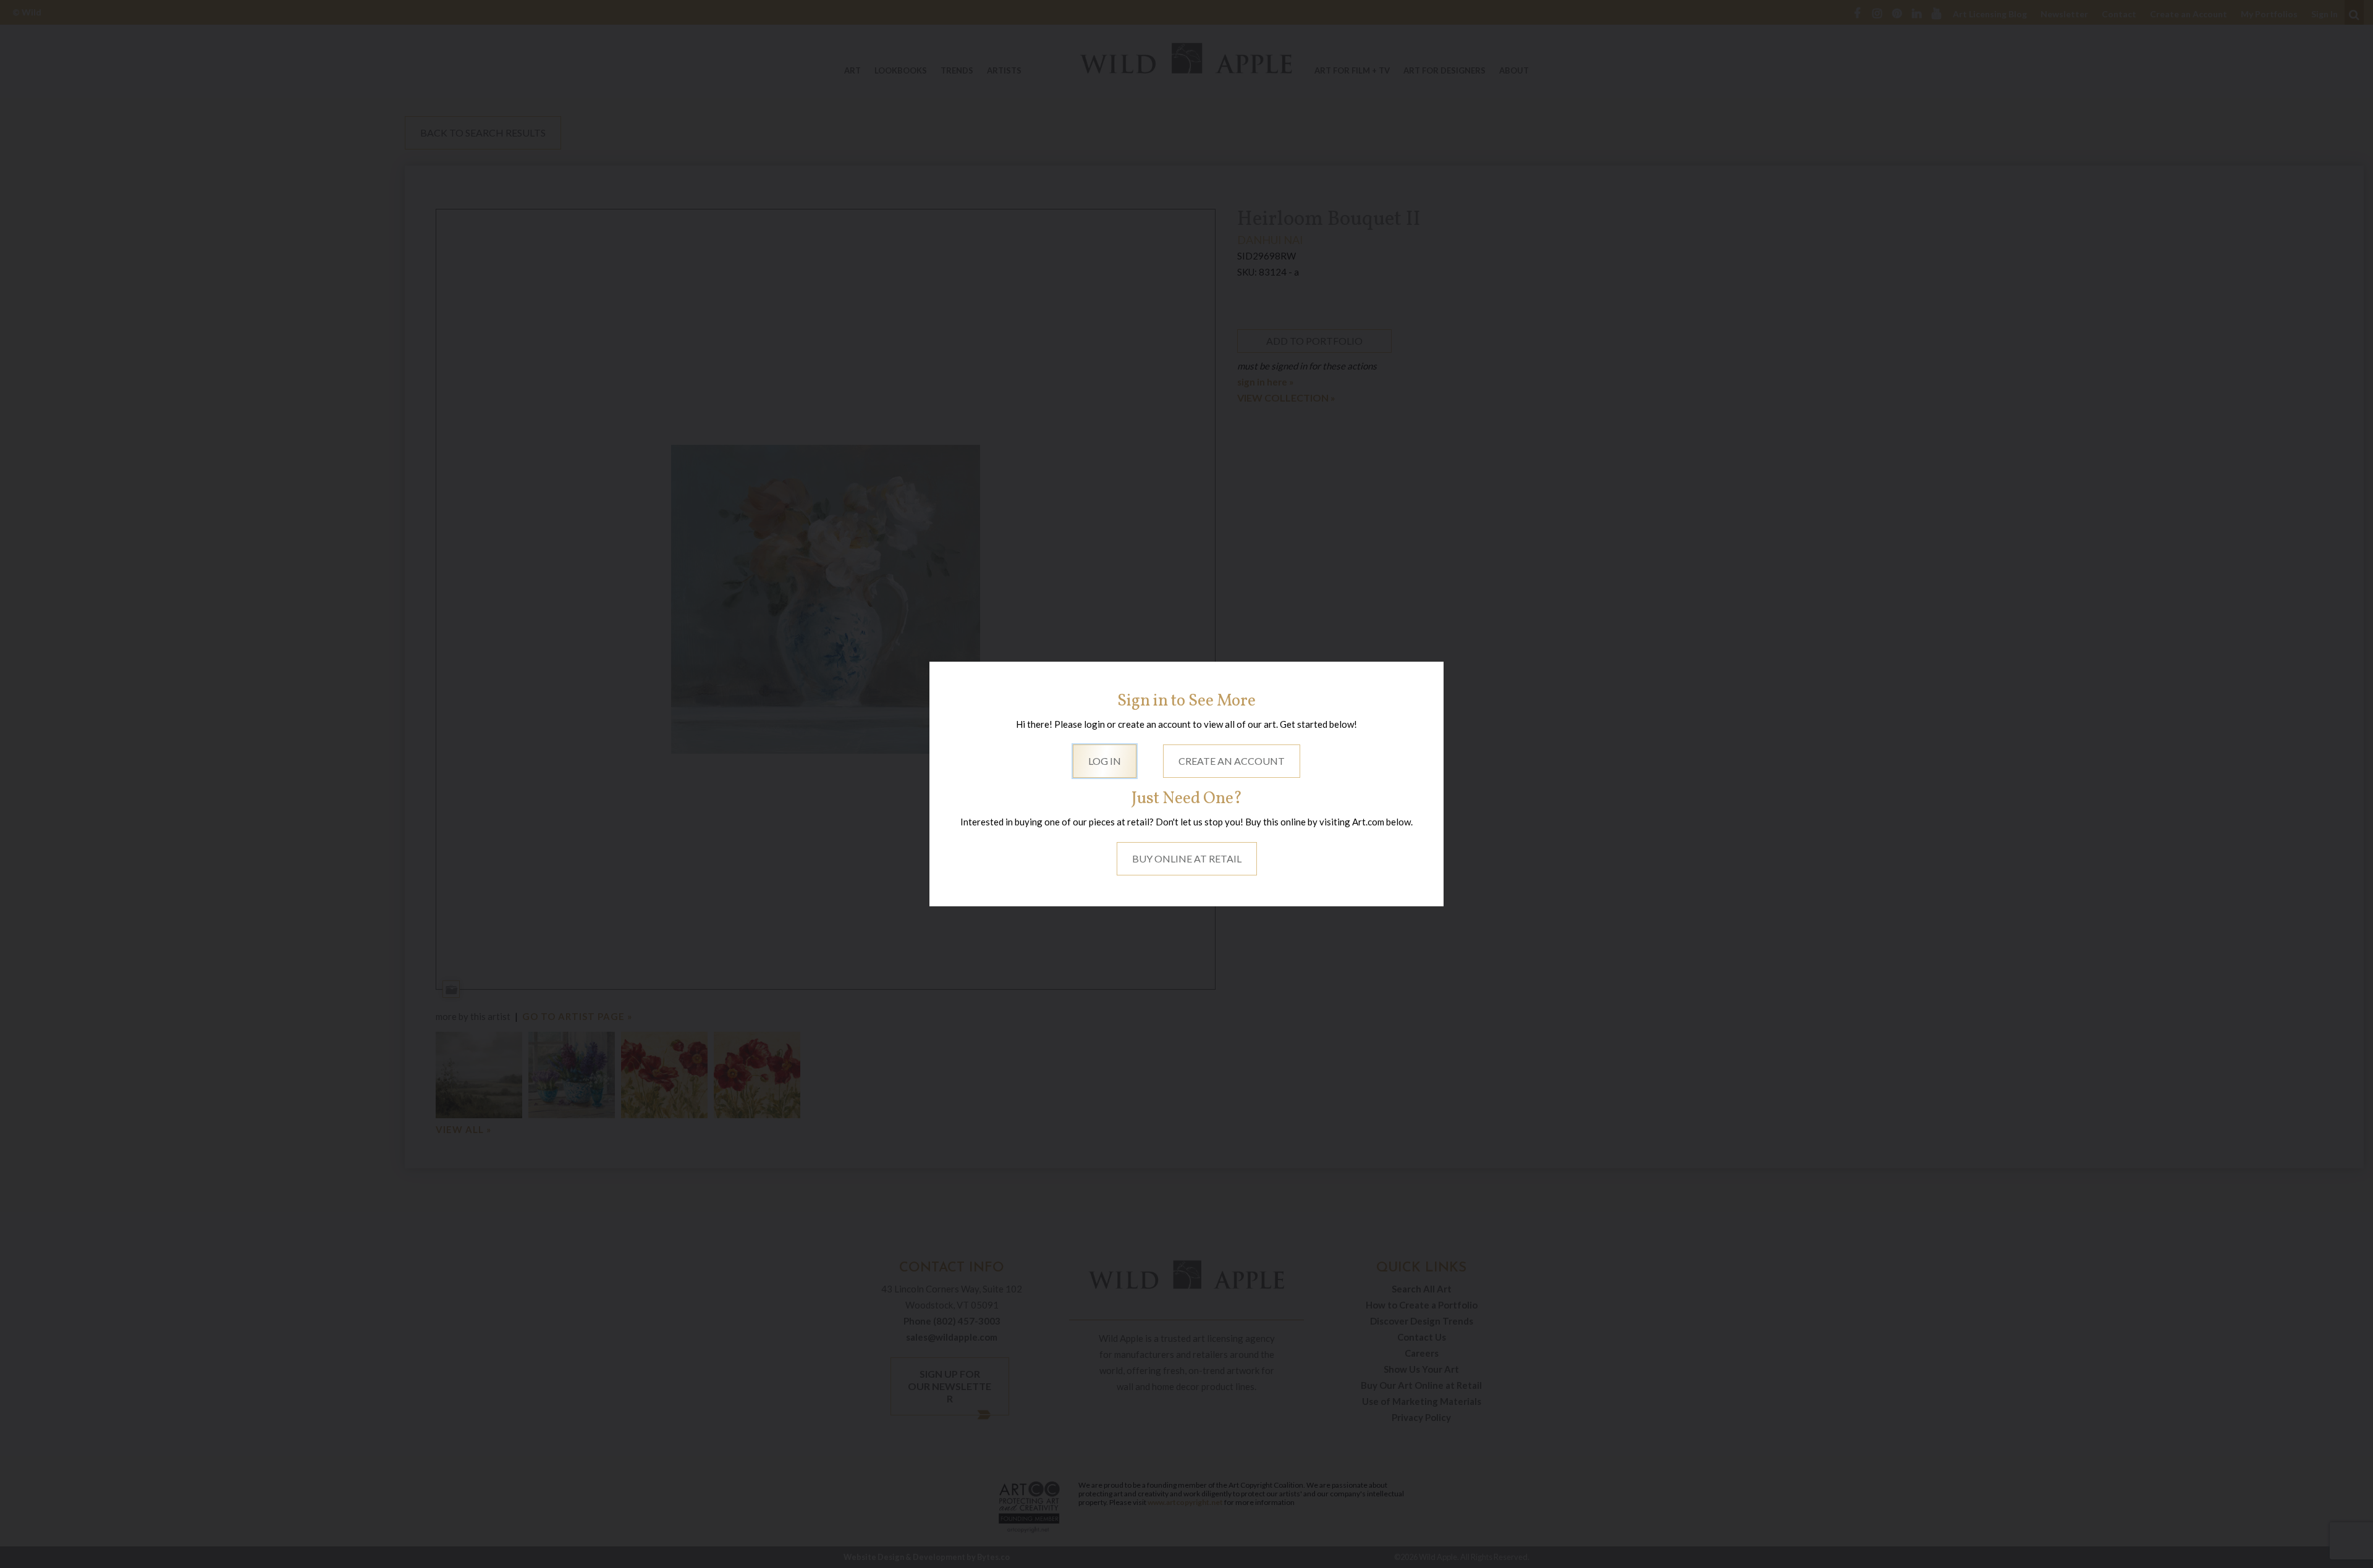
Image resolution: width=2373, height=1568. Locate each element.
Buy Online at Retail (1187, 858)
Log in (1105, 761)
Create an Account (1232, 761)
